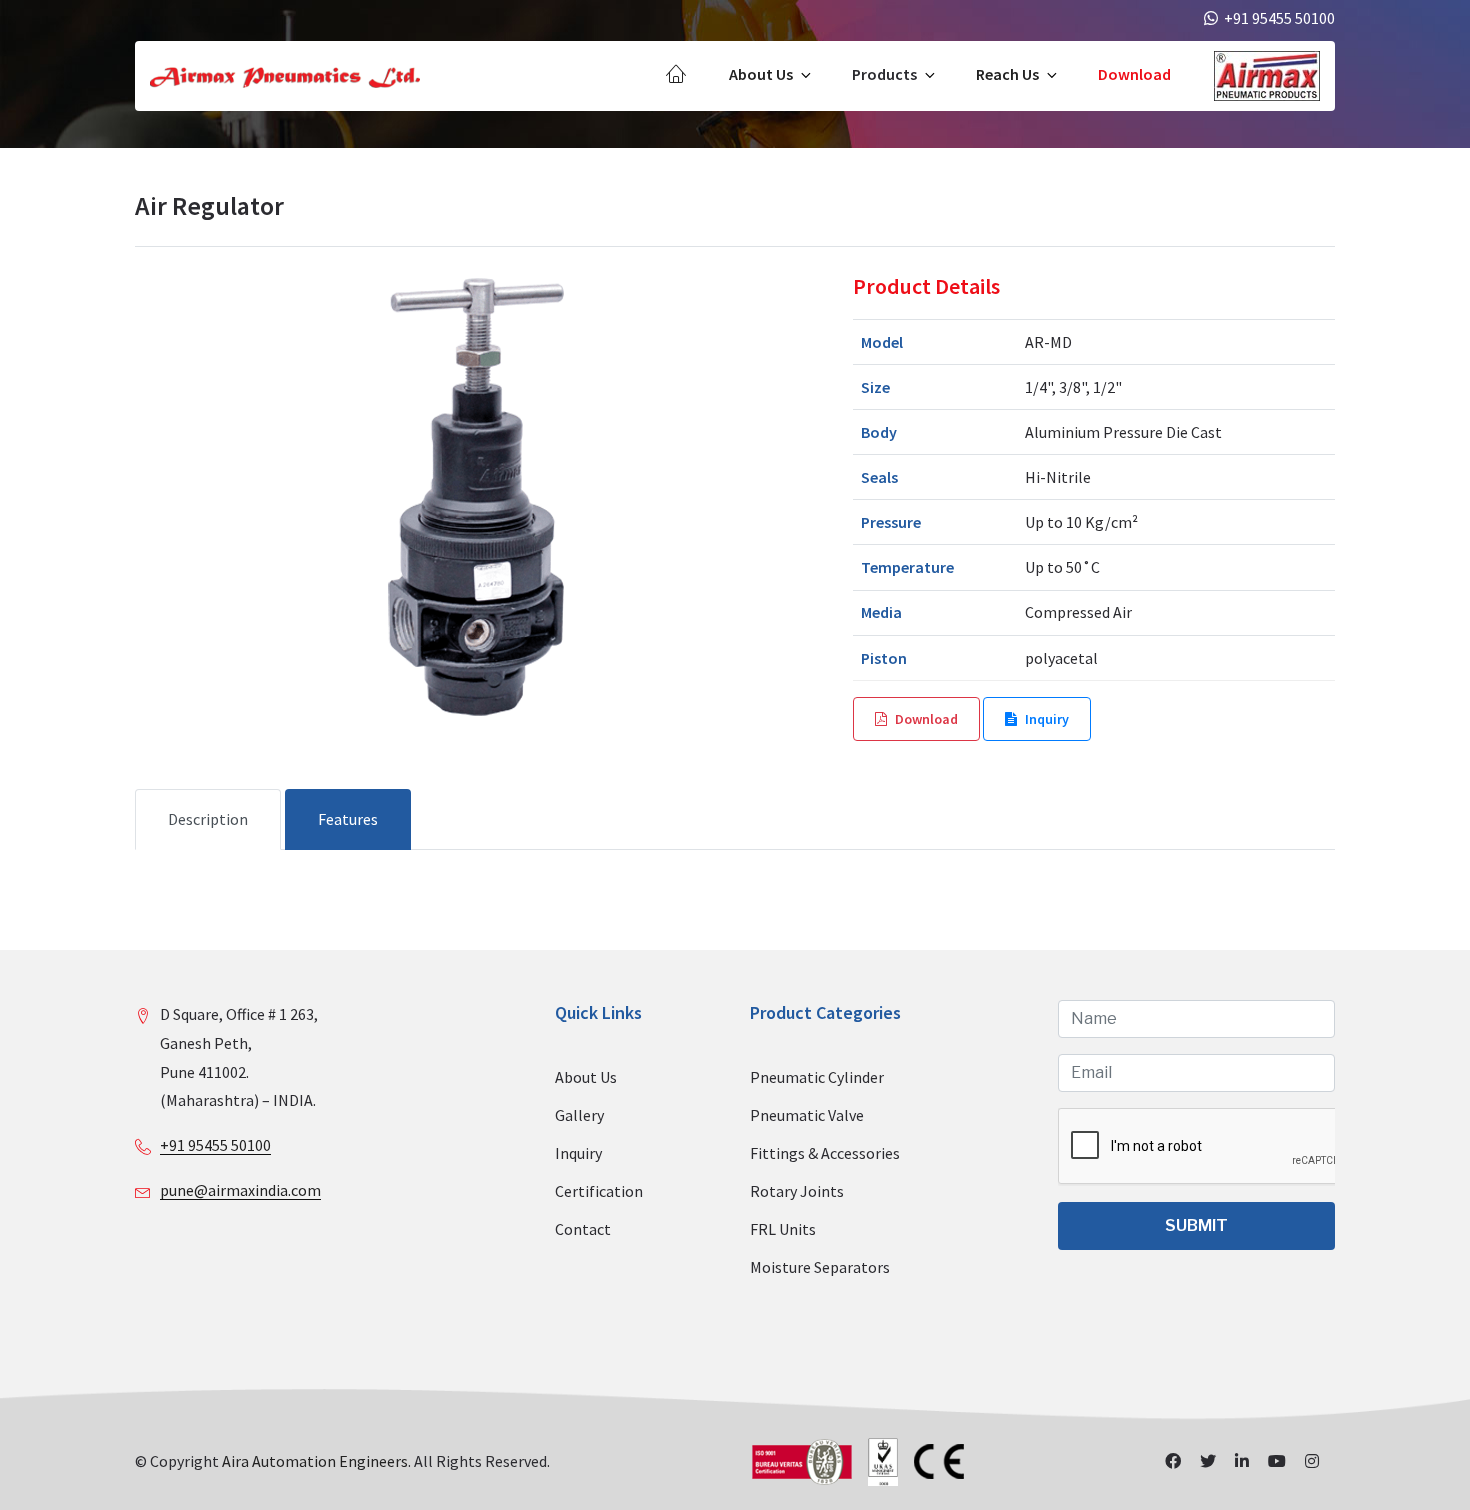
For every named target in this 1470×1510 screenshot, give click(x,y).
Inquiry (1047, 719)
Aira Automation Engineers (315, 1461)
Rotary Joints (797, 1191)
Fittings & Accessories (825, 1153)
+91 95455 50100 (215, 1145)
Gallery (579, 1115)
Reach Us (1007, 74)
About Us (761, 74)
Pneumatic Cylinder (817, 1077)
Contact (583, 1229)
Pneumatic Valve (807, 1115)
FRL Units (783, 1229)
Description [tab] (208, 819)
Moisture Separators (820, 1267)
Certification (599, 1191)
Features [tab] (348, 819)
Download (1134, 74)
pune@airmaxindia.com (240, 1190)
